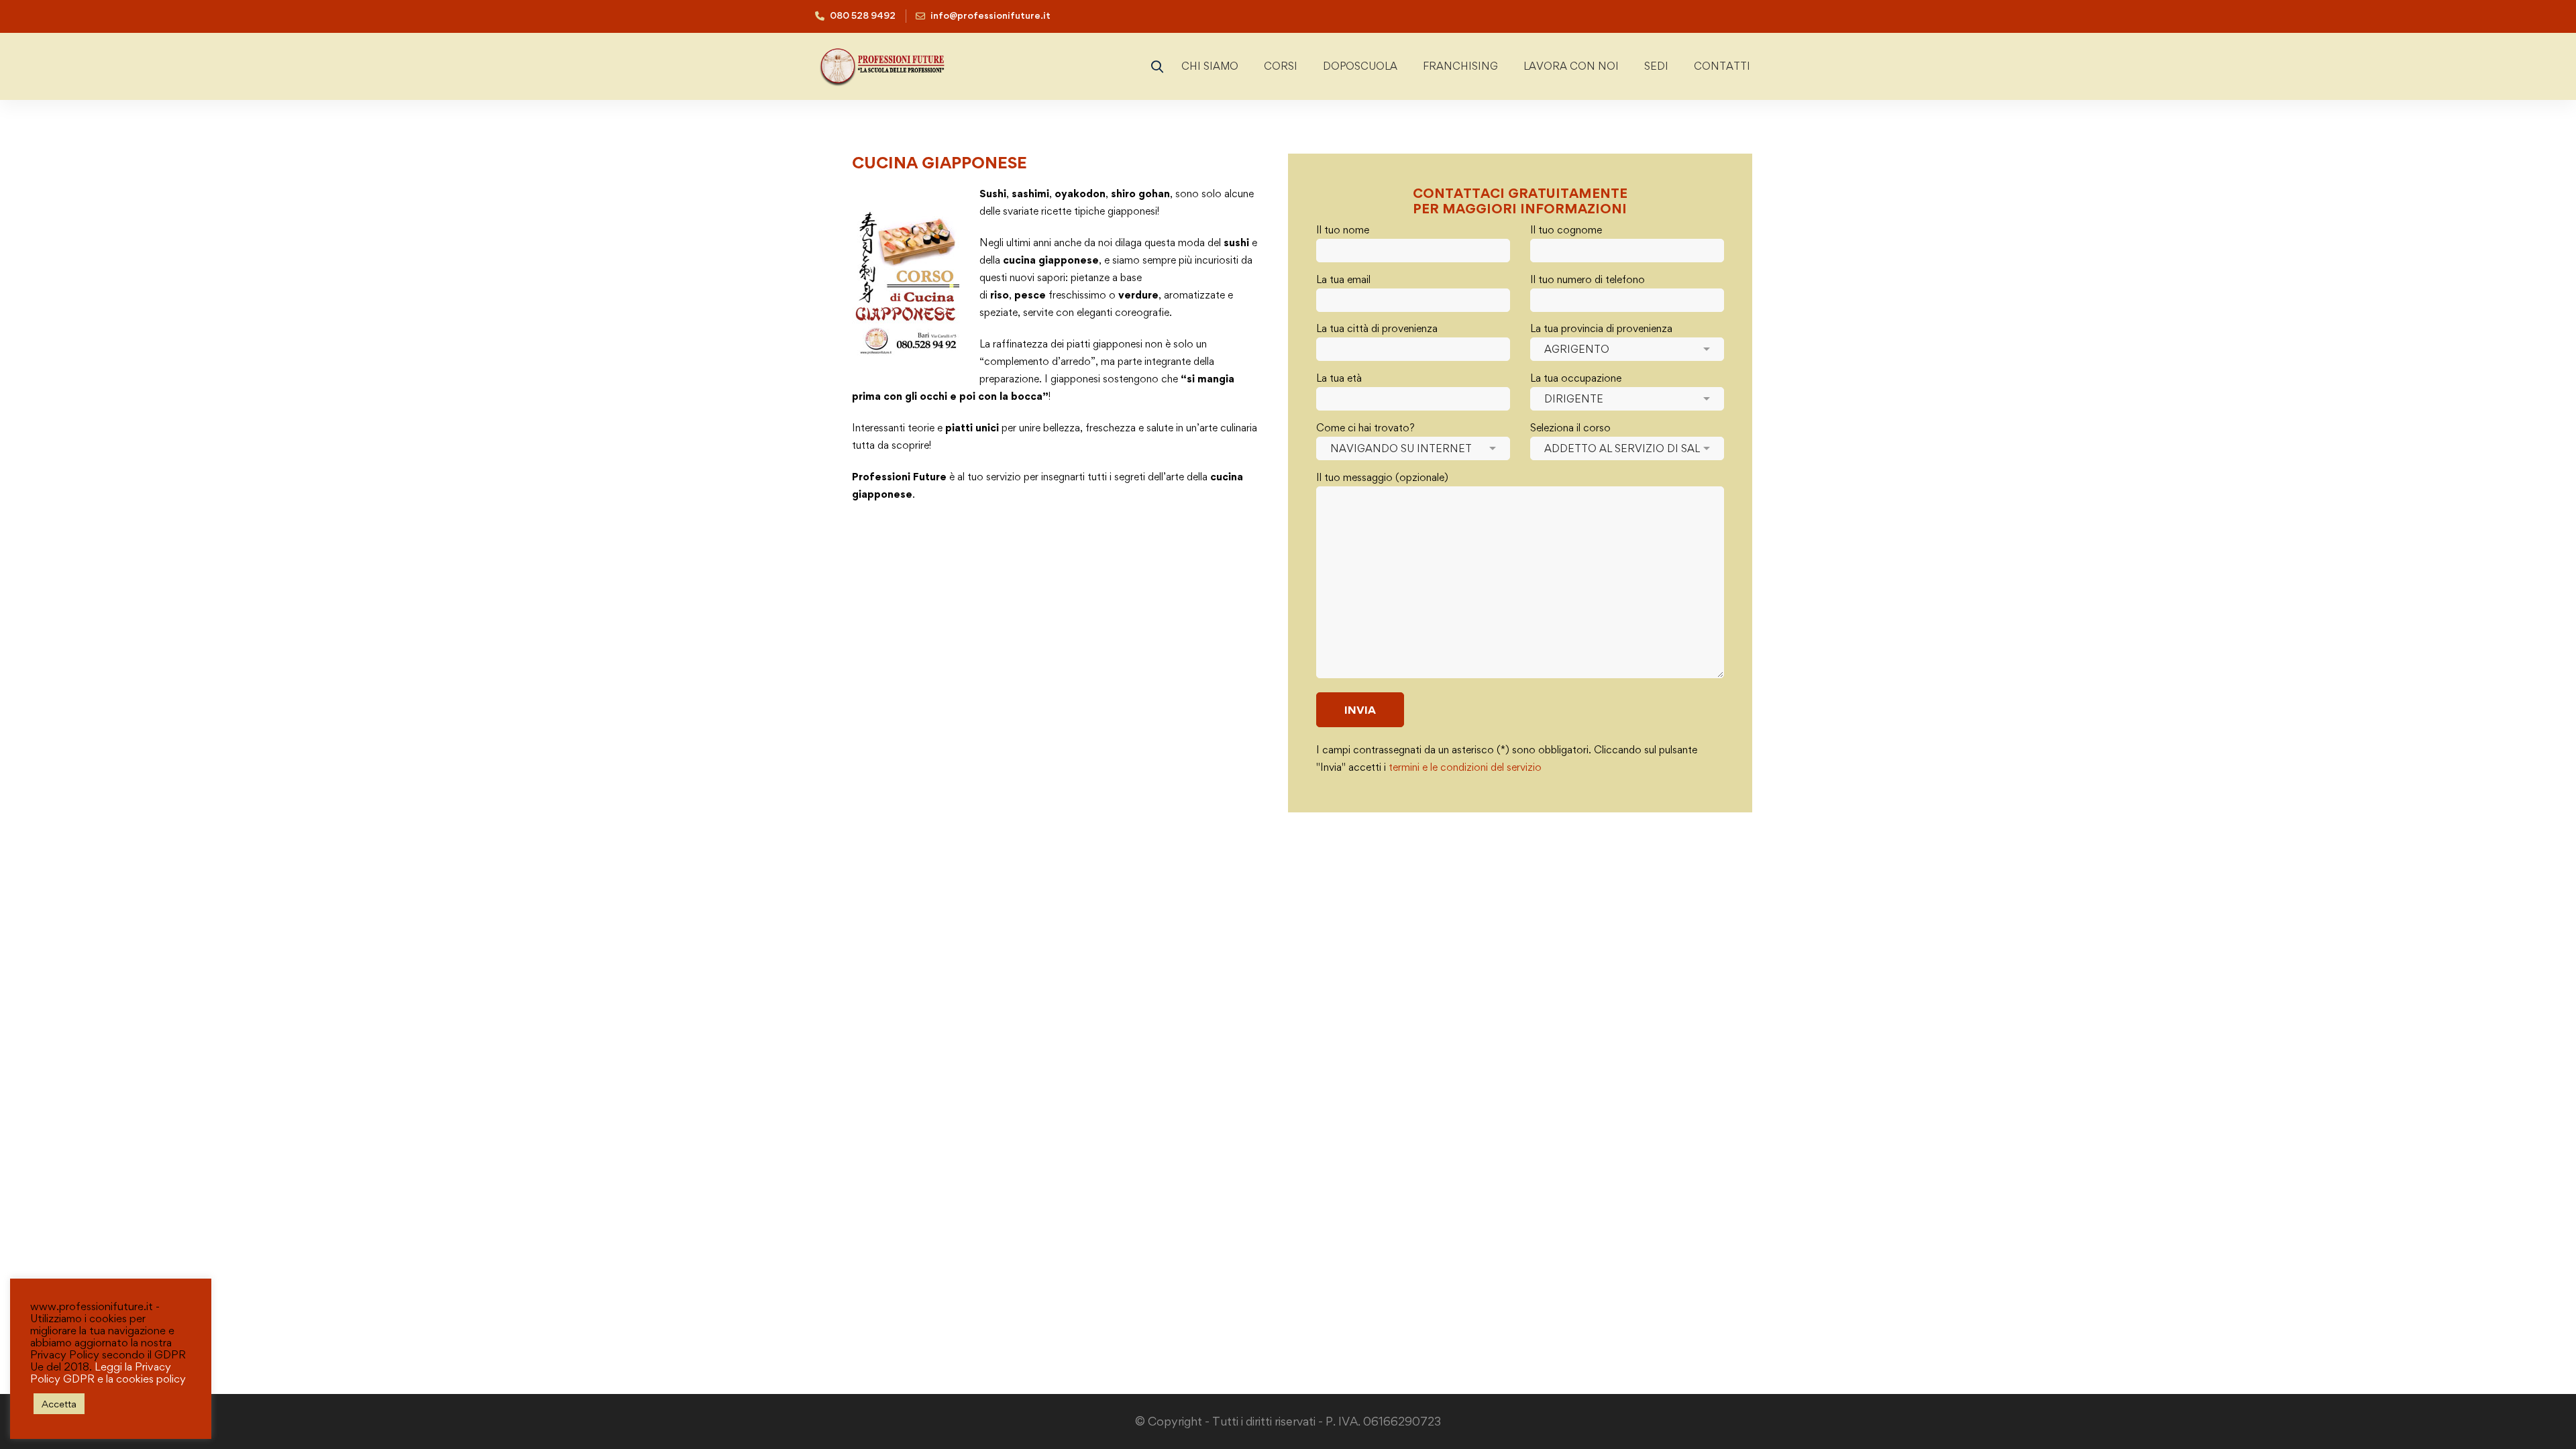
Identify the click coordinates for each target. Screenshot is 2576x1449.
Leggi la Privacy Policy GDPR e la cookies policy (108, 1373)
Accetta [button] (59, 1404)
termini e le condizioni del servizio (1465, 767)
